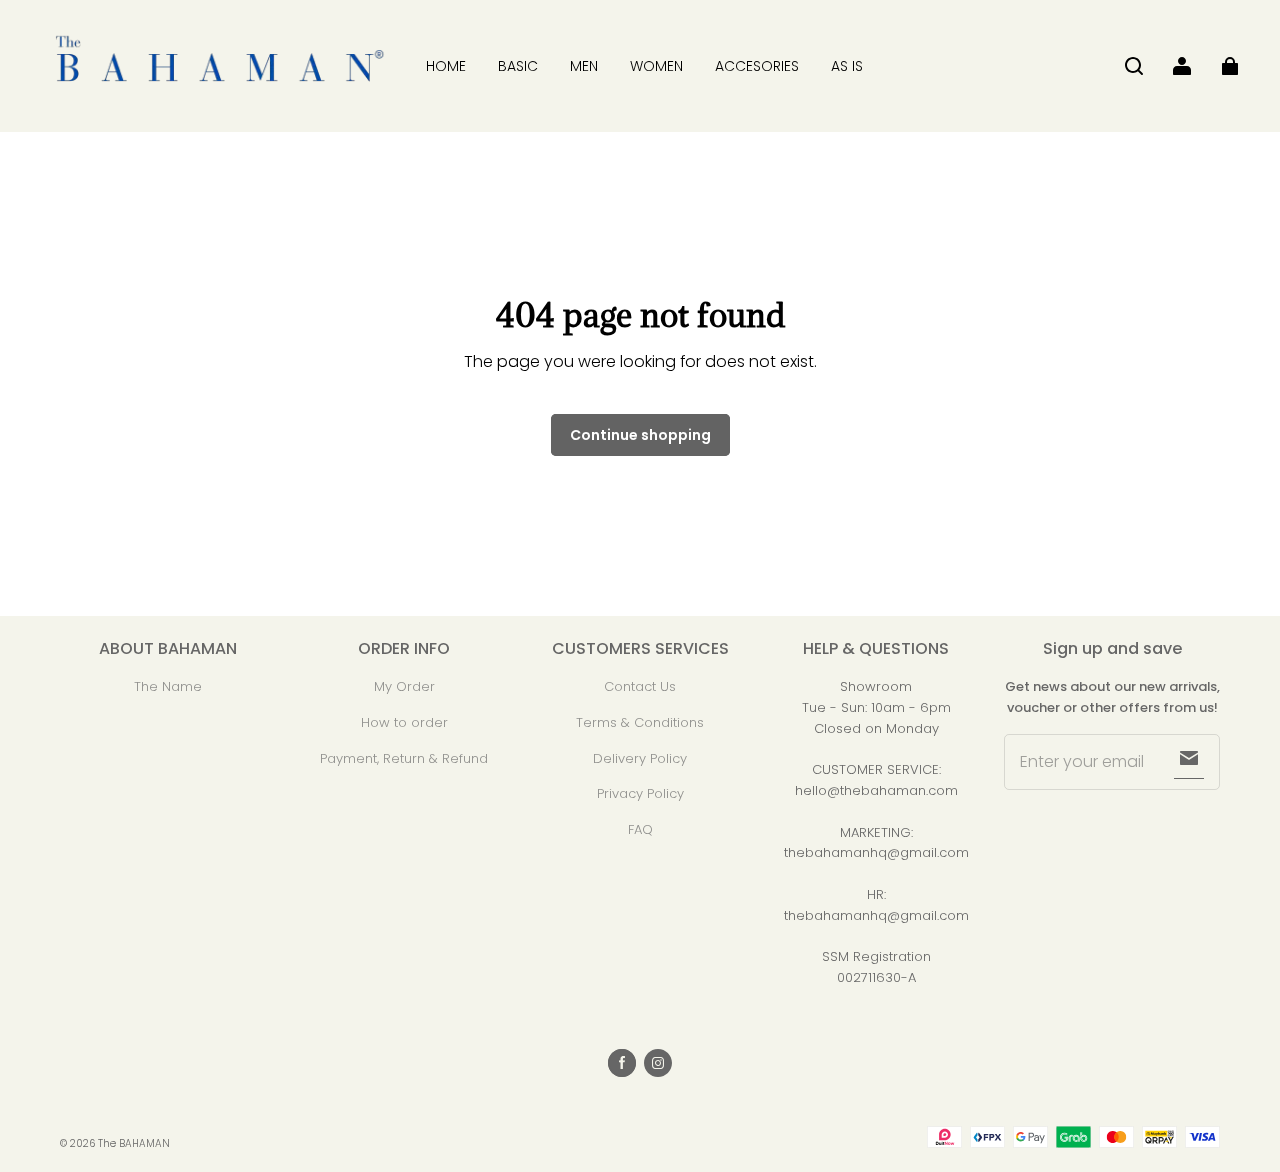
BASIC (518, 66)
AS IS (847, 66)
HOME (446, 66)
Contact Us (640, 686)
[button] (1134, 66)
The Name (168, 686)
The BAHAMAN (134, 1143)
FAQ (640, 829)
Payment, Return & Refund (404, 758)
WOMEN (656, 66)
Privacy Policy (640, 793)
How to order (404, 722)
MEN (584, 66)
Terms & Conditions (640, 722)
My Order (404, 686)
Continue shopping (640, 435)
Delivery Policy (640, 758)
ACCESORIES (757, 66)
